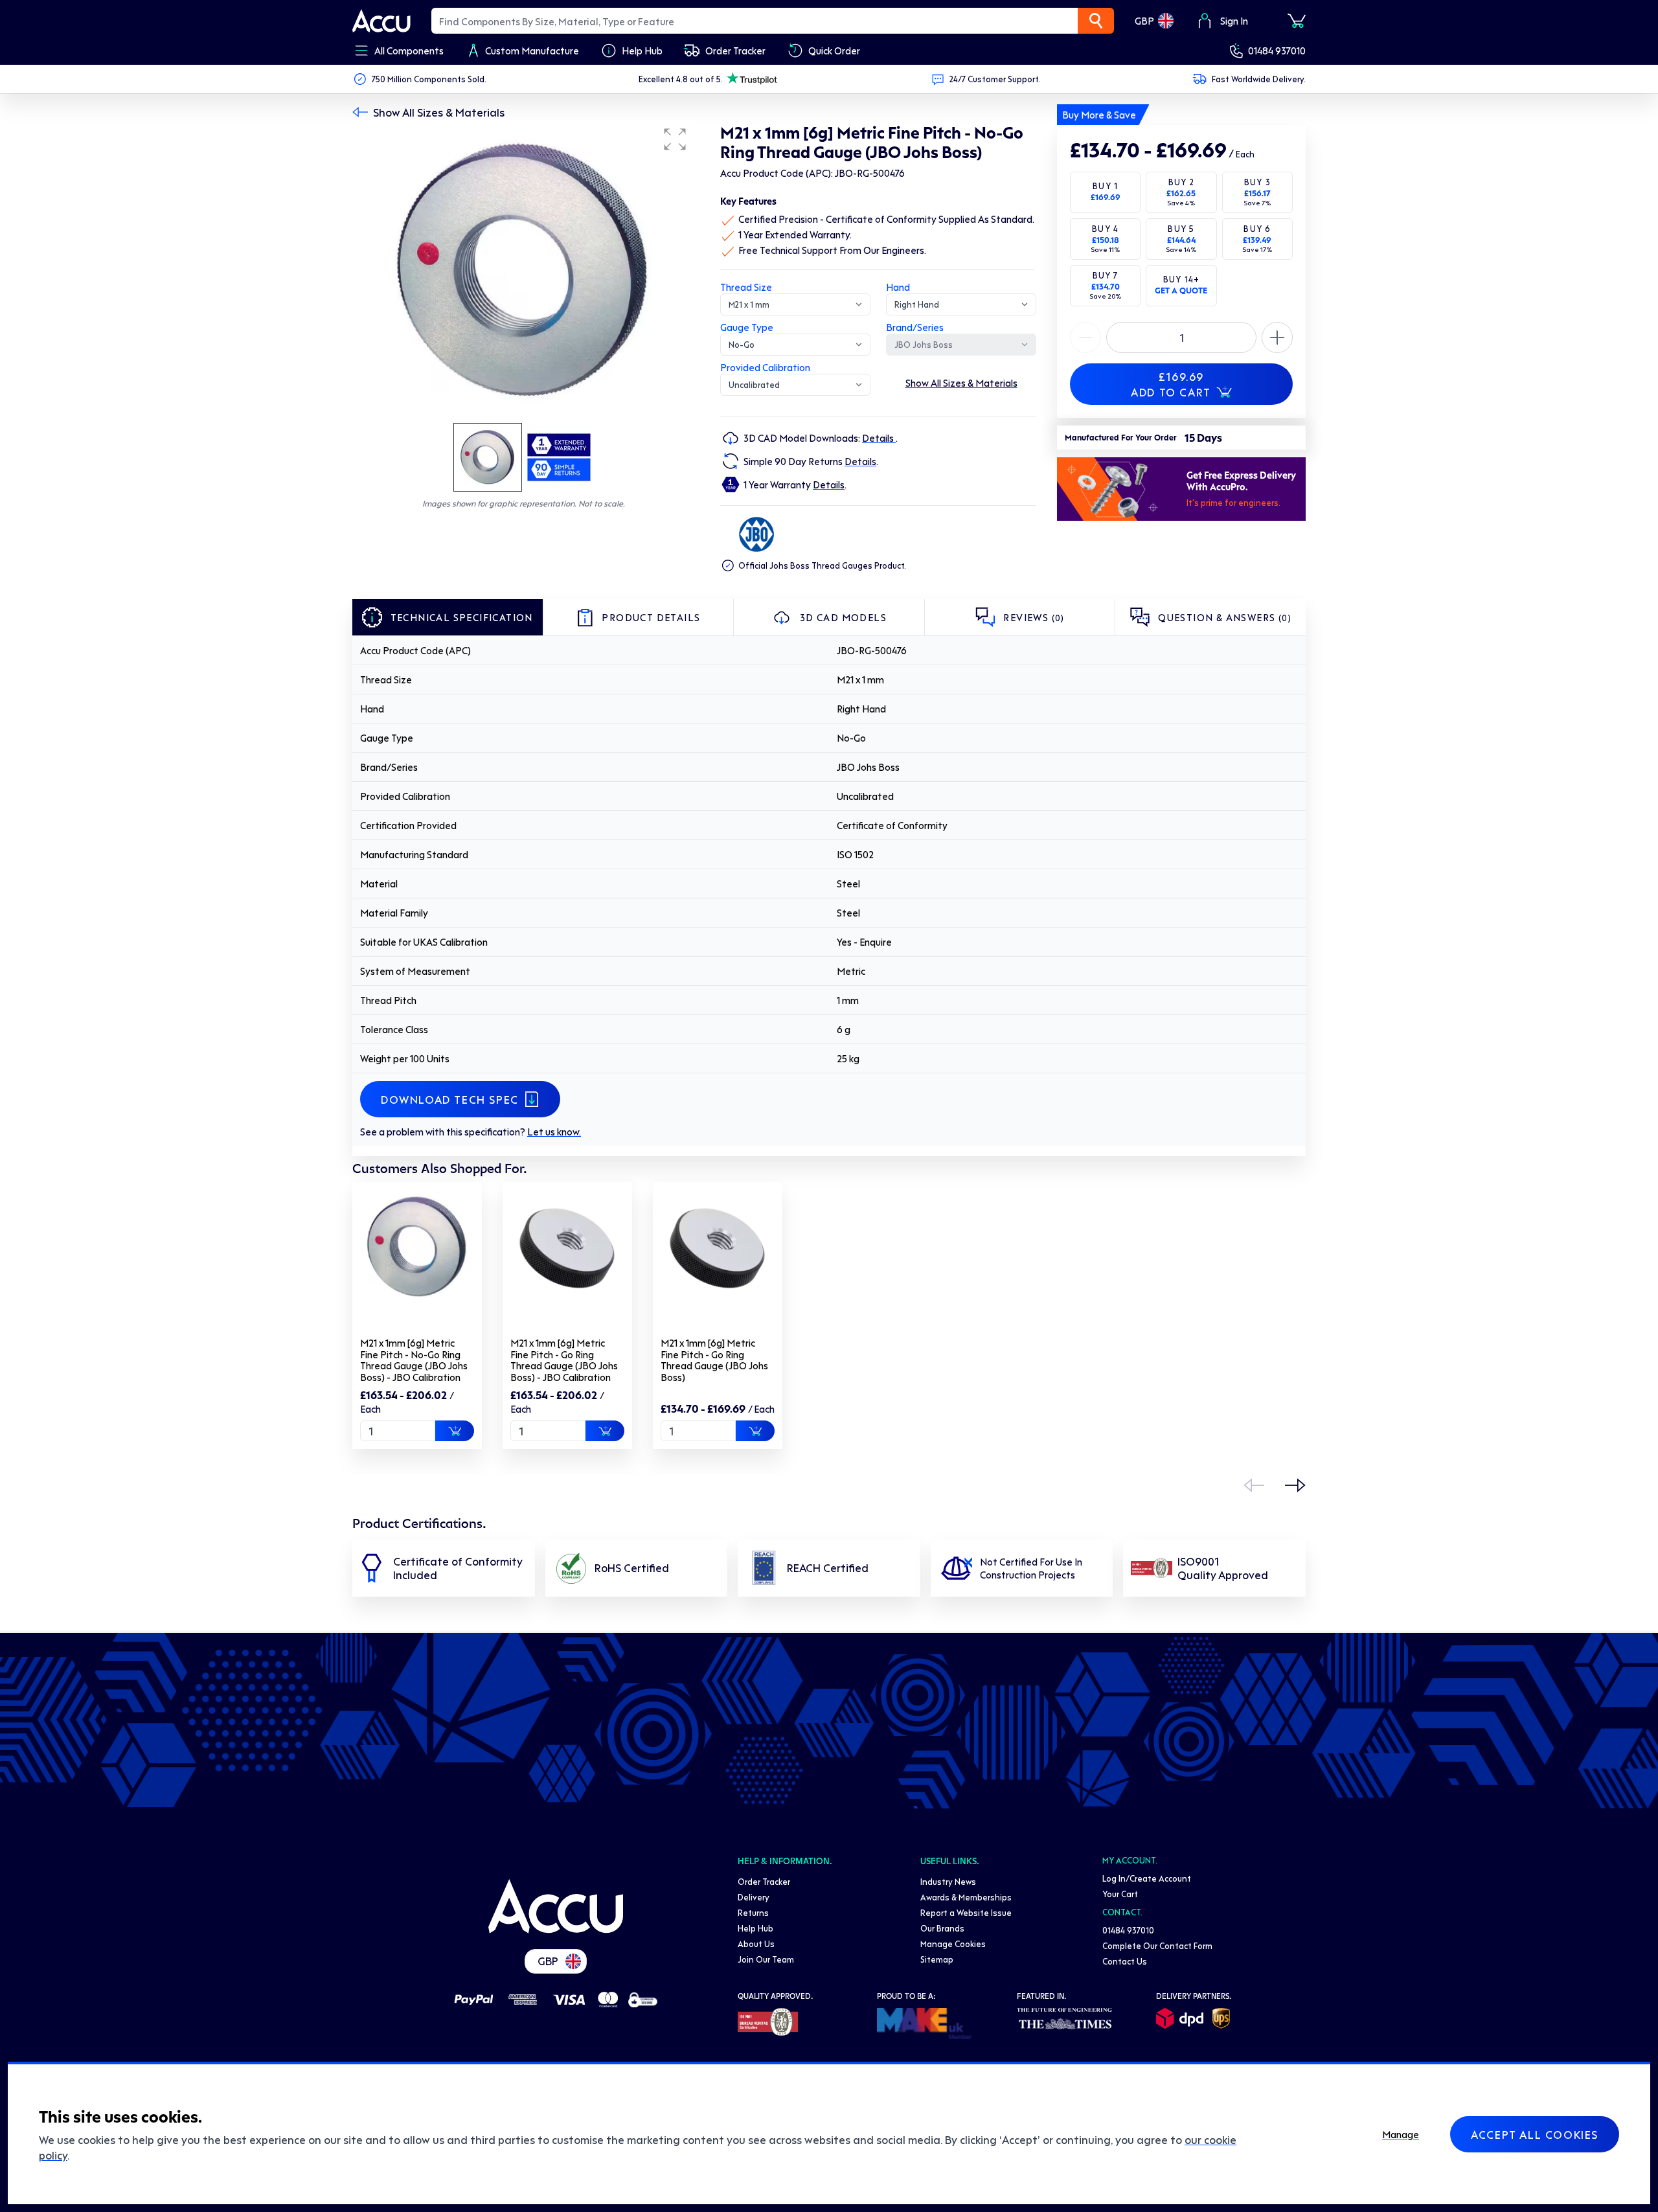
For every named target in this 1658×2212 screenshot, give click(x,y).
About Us (756, 1944)
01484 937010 (1277, 51)
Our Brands (942, 1928)
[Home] (556, 1906)
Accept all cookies (1535, 2134)
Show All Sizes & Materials (439, 112)
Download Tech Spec (450, 1099)
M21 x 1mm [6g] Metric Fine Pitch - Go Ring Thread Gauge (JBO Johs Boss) (714, 1360)
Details (879, 438)
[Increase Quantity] (1085, 337)
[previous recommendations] (1254, 1485)
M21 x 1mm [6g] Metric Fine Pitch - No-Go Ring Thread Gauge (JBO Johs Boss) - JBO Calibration (414, 1360)
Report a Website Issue (966, 1912)
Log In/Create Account (1147, 1878)
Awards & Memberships (966, 1897)
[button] (675, 139)
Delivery (754, 1897)
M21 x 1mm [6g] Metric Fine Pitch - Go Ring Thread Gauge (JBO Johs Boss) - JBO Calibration (564, 1360)
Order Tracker (764, 1881)
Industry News (948, 1881)
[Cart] (1297, 21)
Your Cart (1120, 1894)
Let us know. (554, 1132)
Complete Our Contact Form (1157, 1945)
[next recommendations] (1295, 1485)
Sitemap (937, 1959)
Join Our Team (766, 1959)
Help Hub (755, 1928)
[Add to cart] (455, 1431)
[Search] (1096, 21)
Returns (753, 1912)
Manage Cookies (953, 1944)
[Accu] (381, 21)
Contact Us (1125, 1961)
